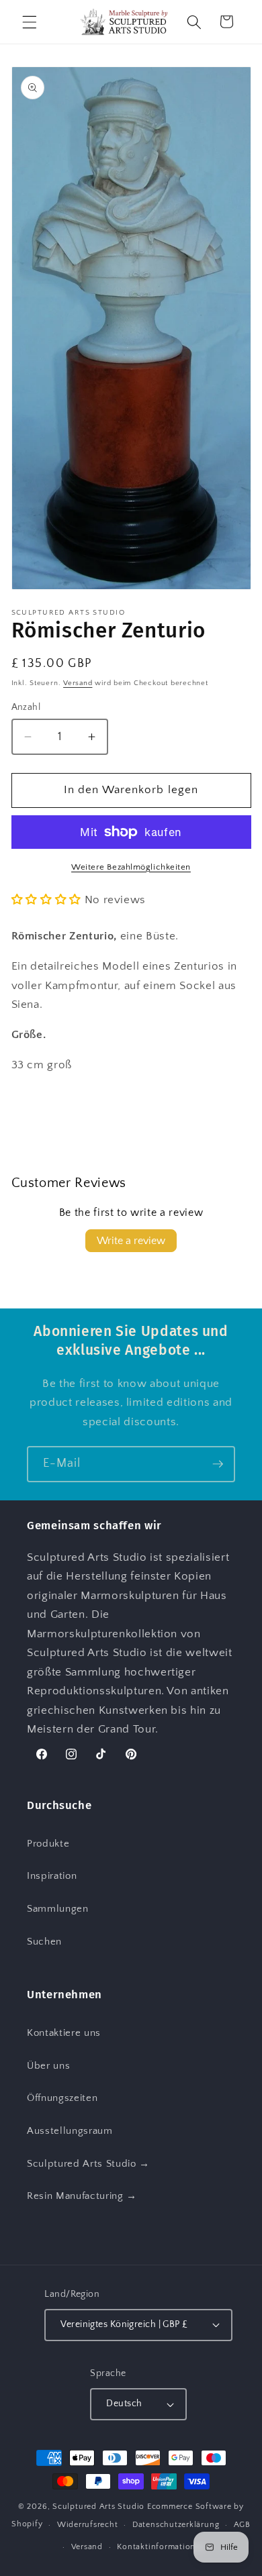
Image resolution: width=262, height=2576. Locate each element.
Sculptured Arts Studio (98, 2507)
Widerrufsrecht (88, 2525)
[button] (30, 21)
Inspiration (52, 1876)
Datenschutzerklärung (176, 2525)
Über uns (48, 2066)
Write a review (131, 1241)
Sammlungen (58, 1909)
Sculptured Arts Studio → (88, 2164)
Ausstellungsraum (70, 2131)
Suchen (44, 1942)
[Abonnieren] (218, 1464)
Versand (78, 683)
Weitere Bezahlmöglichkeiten (131, 867)
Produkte (48, 1844)
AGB (242, 2525)
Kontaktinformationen (161, 2547)
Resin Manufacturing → (82, 2196)
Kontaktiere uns (64, 2033)
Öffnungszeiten (62, 2098)
